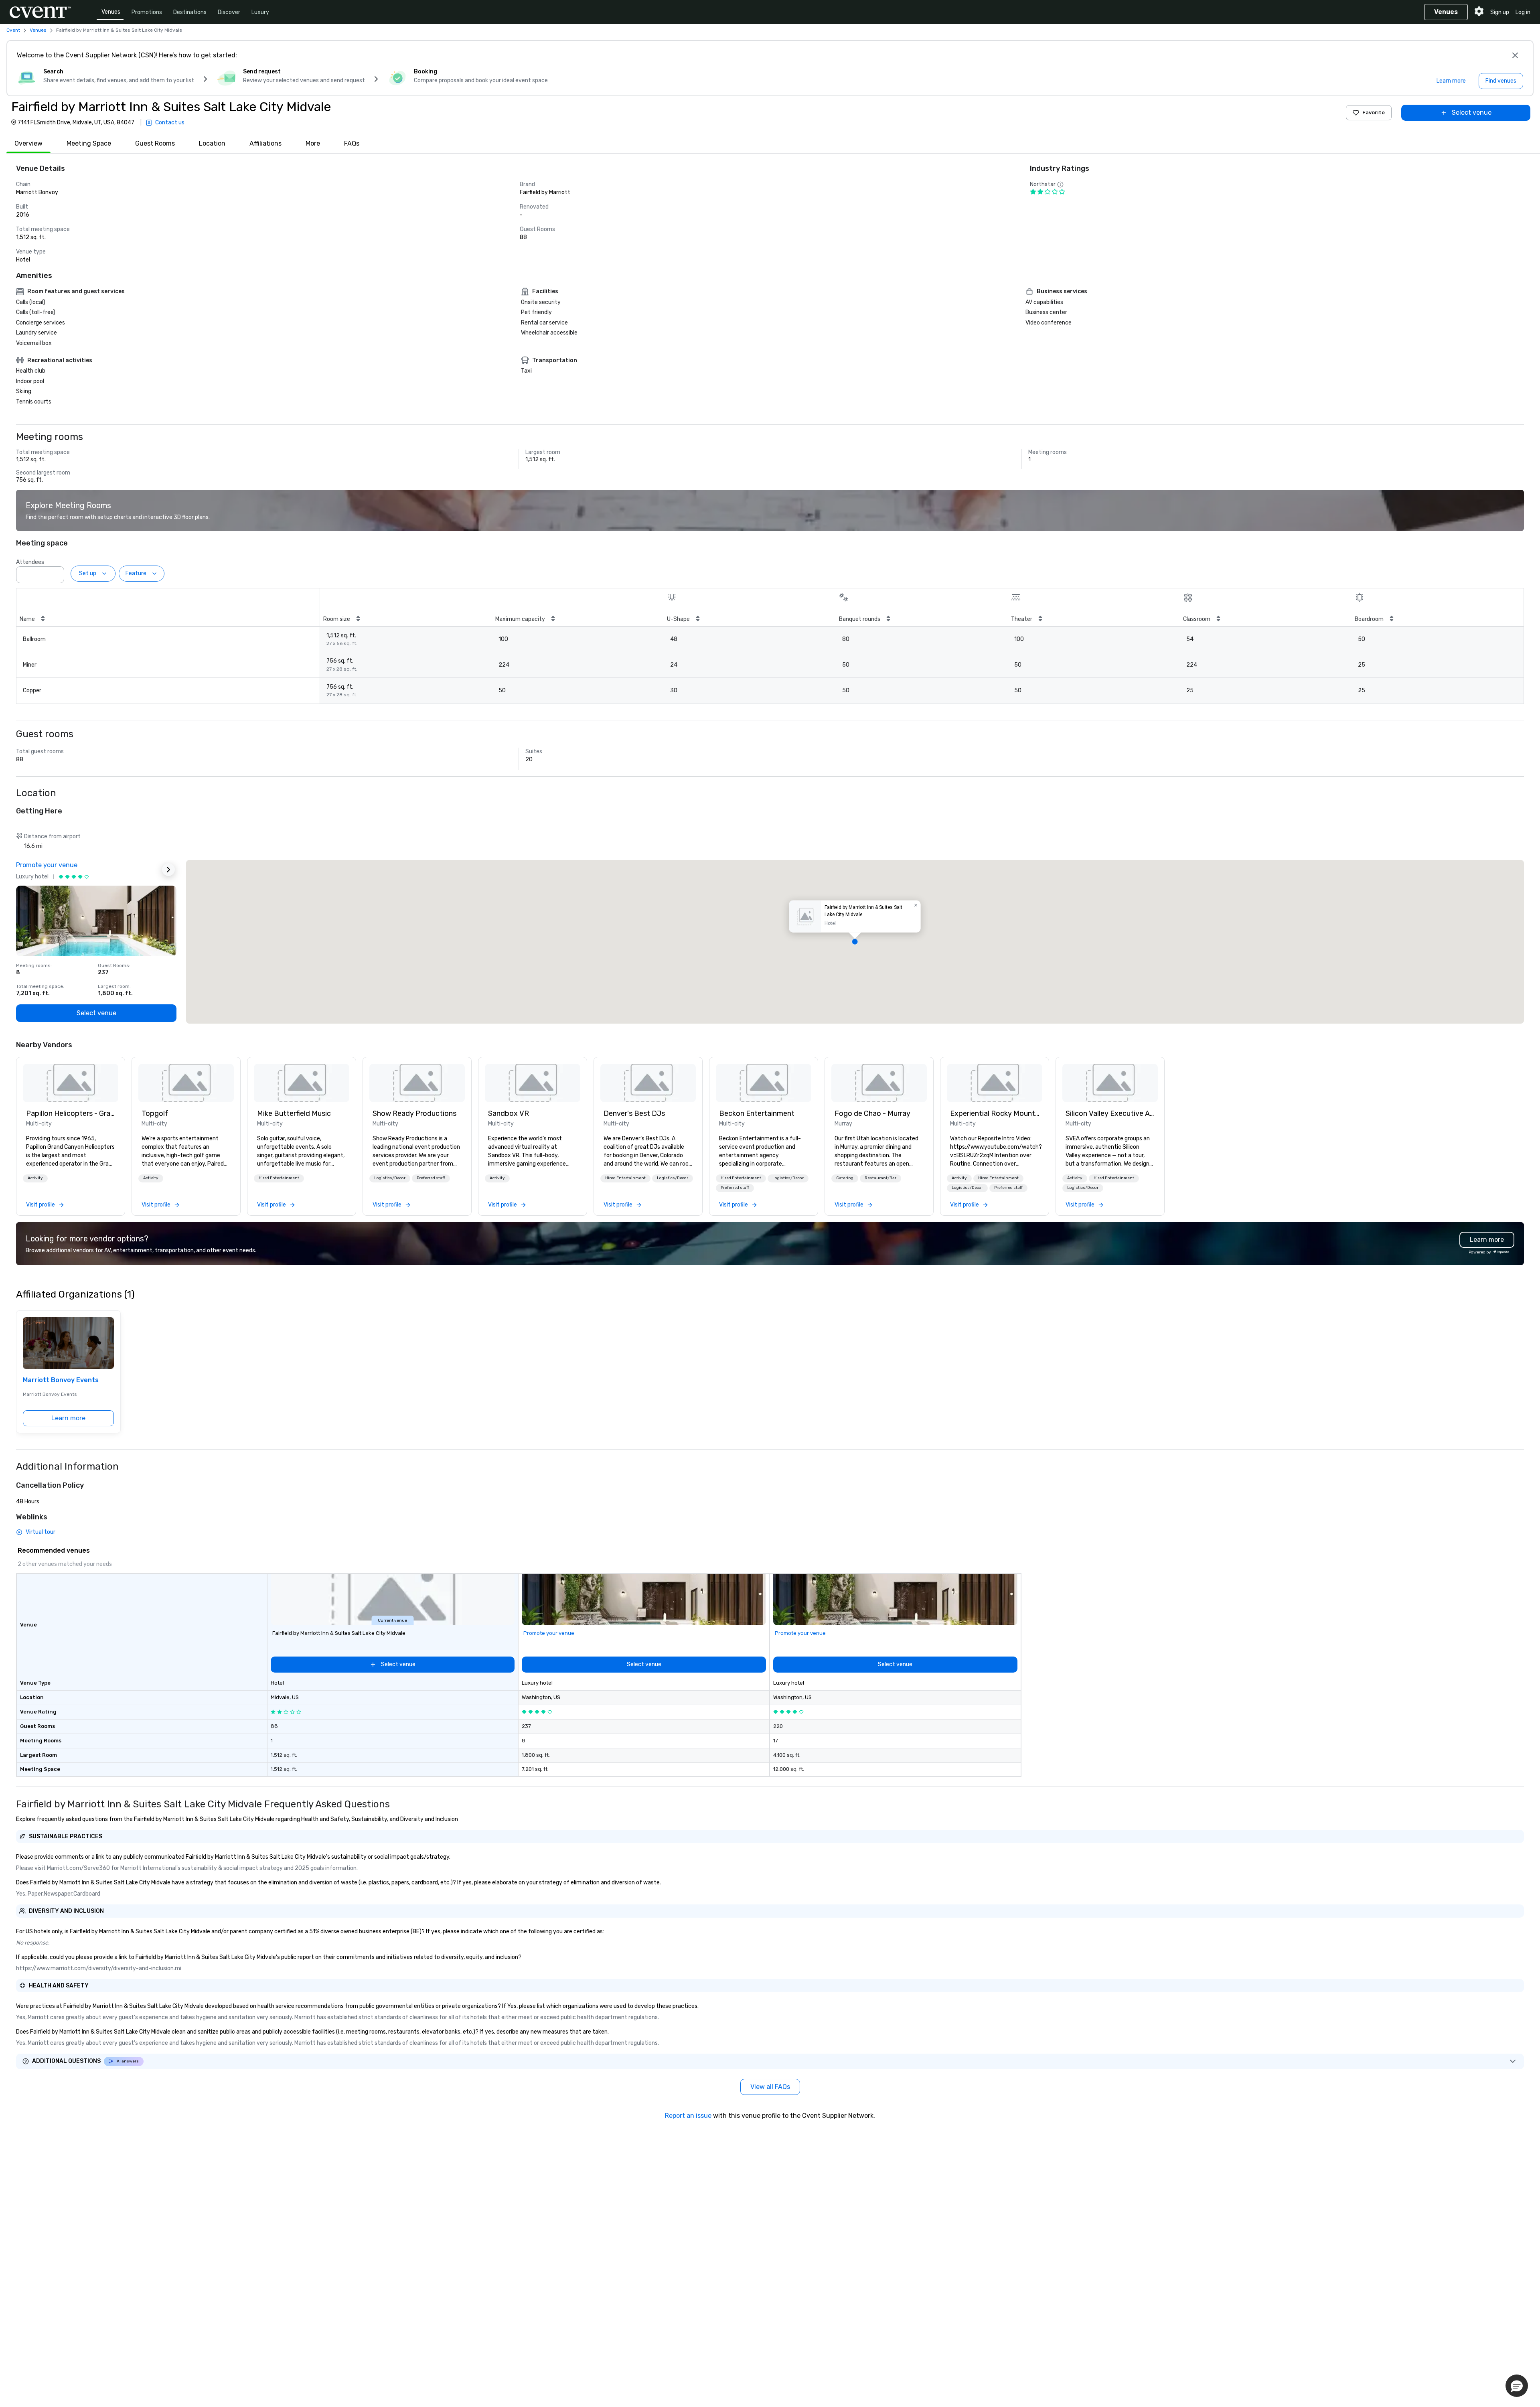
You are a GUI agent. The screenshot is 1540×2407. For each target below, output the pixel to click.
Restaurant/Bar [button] (880, 1178)
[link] (71, 1083)
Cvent (13, 30)
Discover (229, 12)
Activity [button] (35, 1178)
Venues (111, 12)
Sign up (1500, 12)
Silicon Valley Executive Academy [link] (1110, 1113)
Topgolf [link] (155, 1113)
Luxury (260, 12)
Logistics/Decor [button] (390, 1178)
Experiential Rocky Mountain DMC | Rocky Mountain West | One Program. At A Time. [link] (995, 1113)
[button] (56, 572)
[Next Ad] (168, 870)
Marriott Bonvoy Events (61, 1380)
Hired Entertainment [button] (279, 1178)
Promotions (147, 12)
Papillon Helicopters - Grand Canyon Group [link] (71, 1113)
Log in (1523, 12)
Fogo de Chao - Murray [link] (872, 1113)
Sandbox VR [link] (509, 1113)
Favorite (1374, 113)
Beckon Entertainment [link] (757, 1113)
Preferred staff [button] (431, 1178)
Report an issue (688, 2116)
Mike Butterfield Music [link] (294, 1113)
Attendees (30, 562)
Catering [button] (845, 1178)
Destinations (190, 12)
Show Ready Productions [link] (414, 1113)
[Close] (1515, 55)
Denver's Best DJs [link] (634, 1113)
